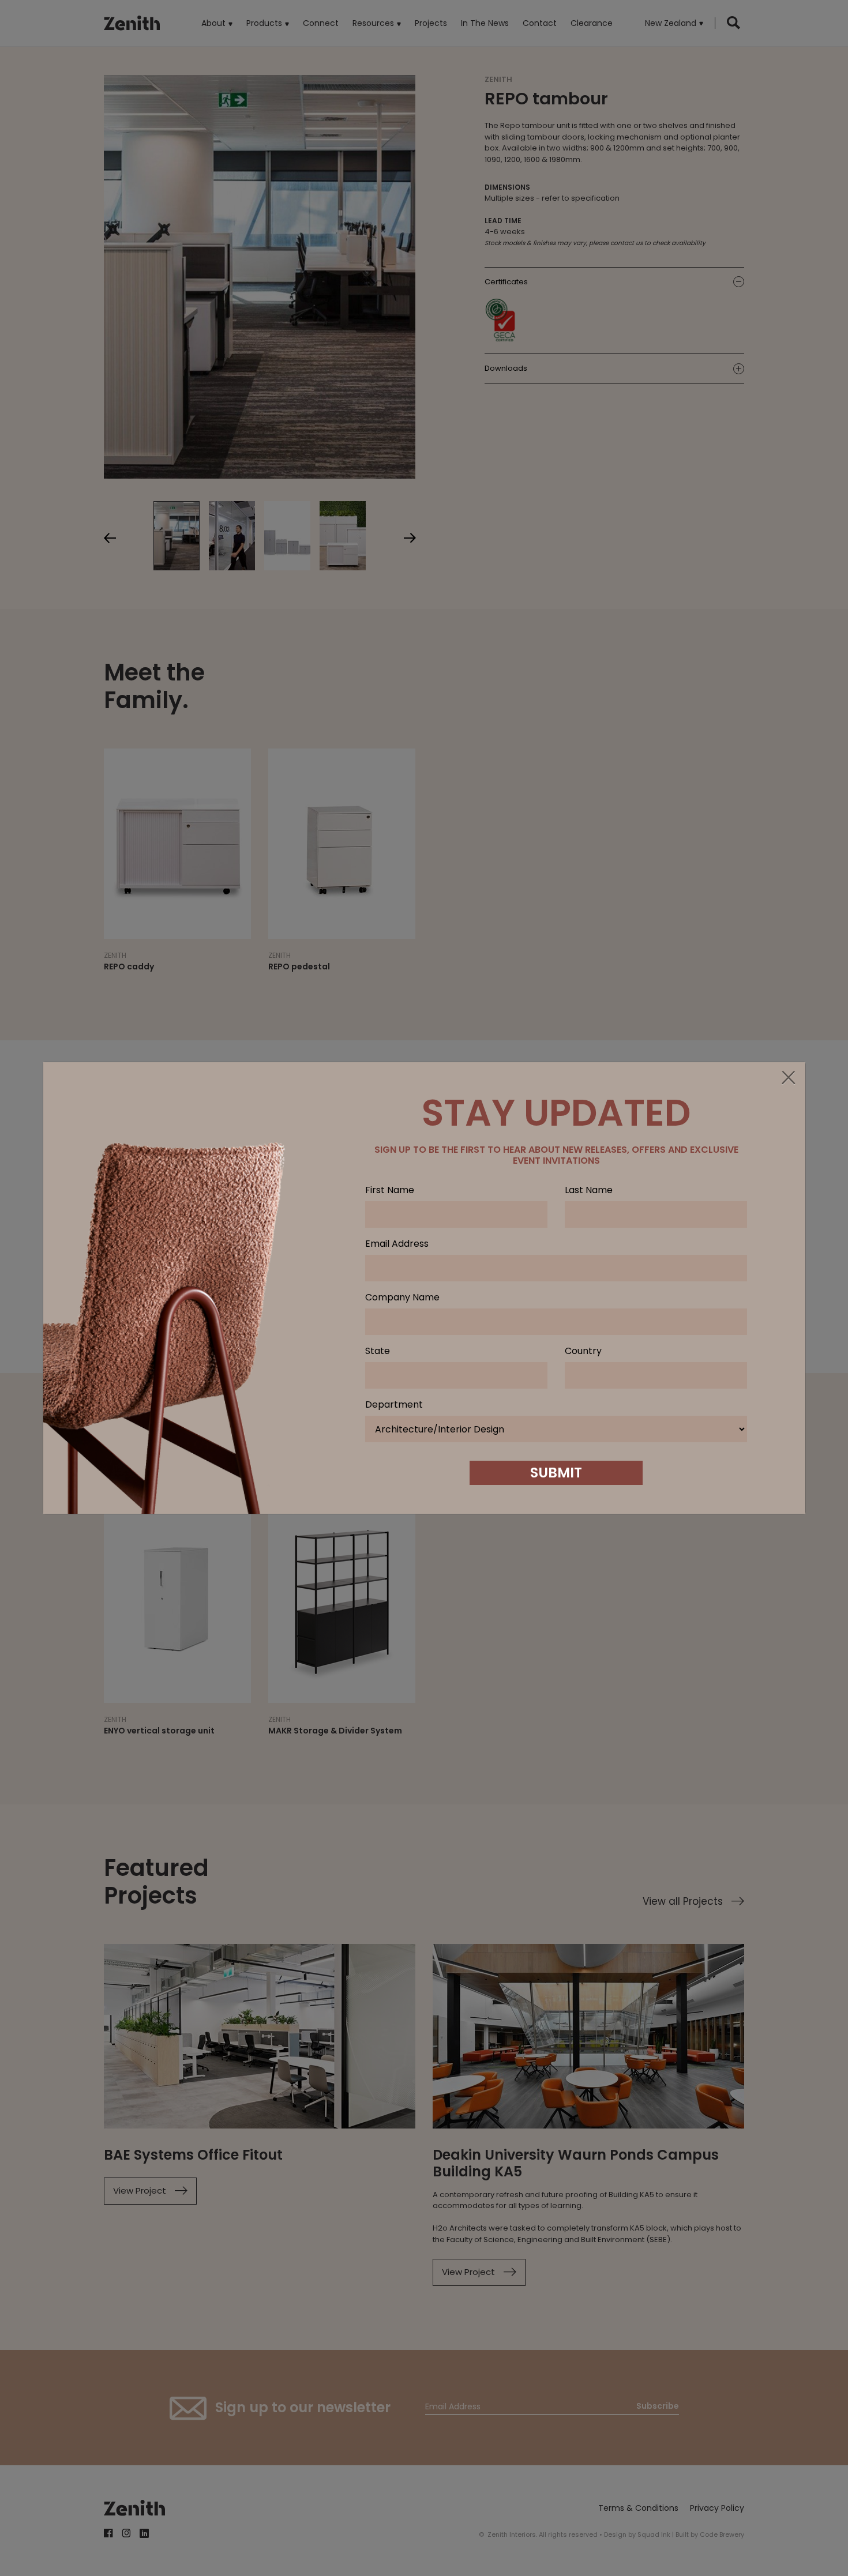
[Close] (788, 1078)
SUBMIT (556, 1473)
